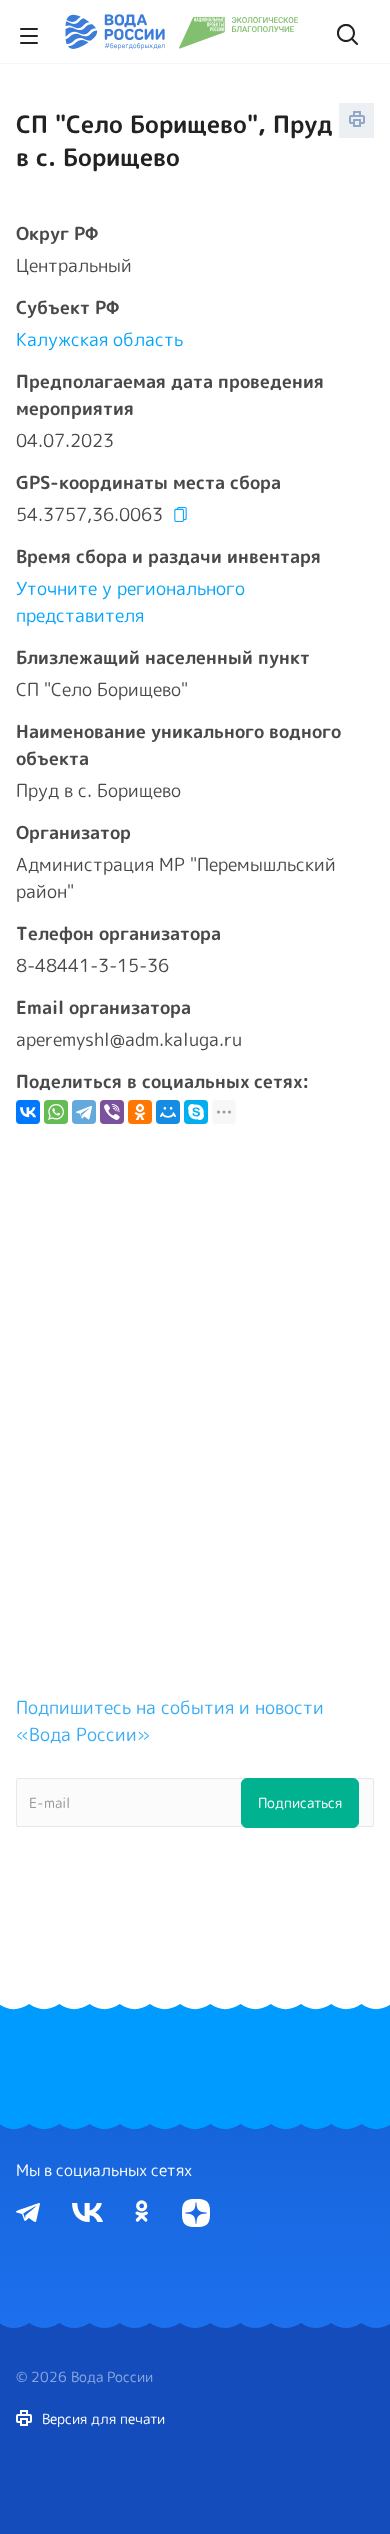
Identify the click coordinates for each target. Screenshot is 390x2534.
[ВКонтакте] (28, 1112)
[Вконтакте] (87, 2211)
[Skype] (196, 1112)
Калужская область (99, 339)
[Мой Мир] (168, 1112)
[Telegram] (84, 1112)
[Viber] (112, 1112)
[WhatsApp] (56, 1112)
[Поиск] (345, 32)
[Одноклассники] (140, 1112)
